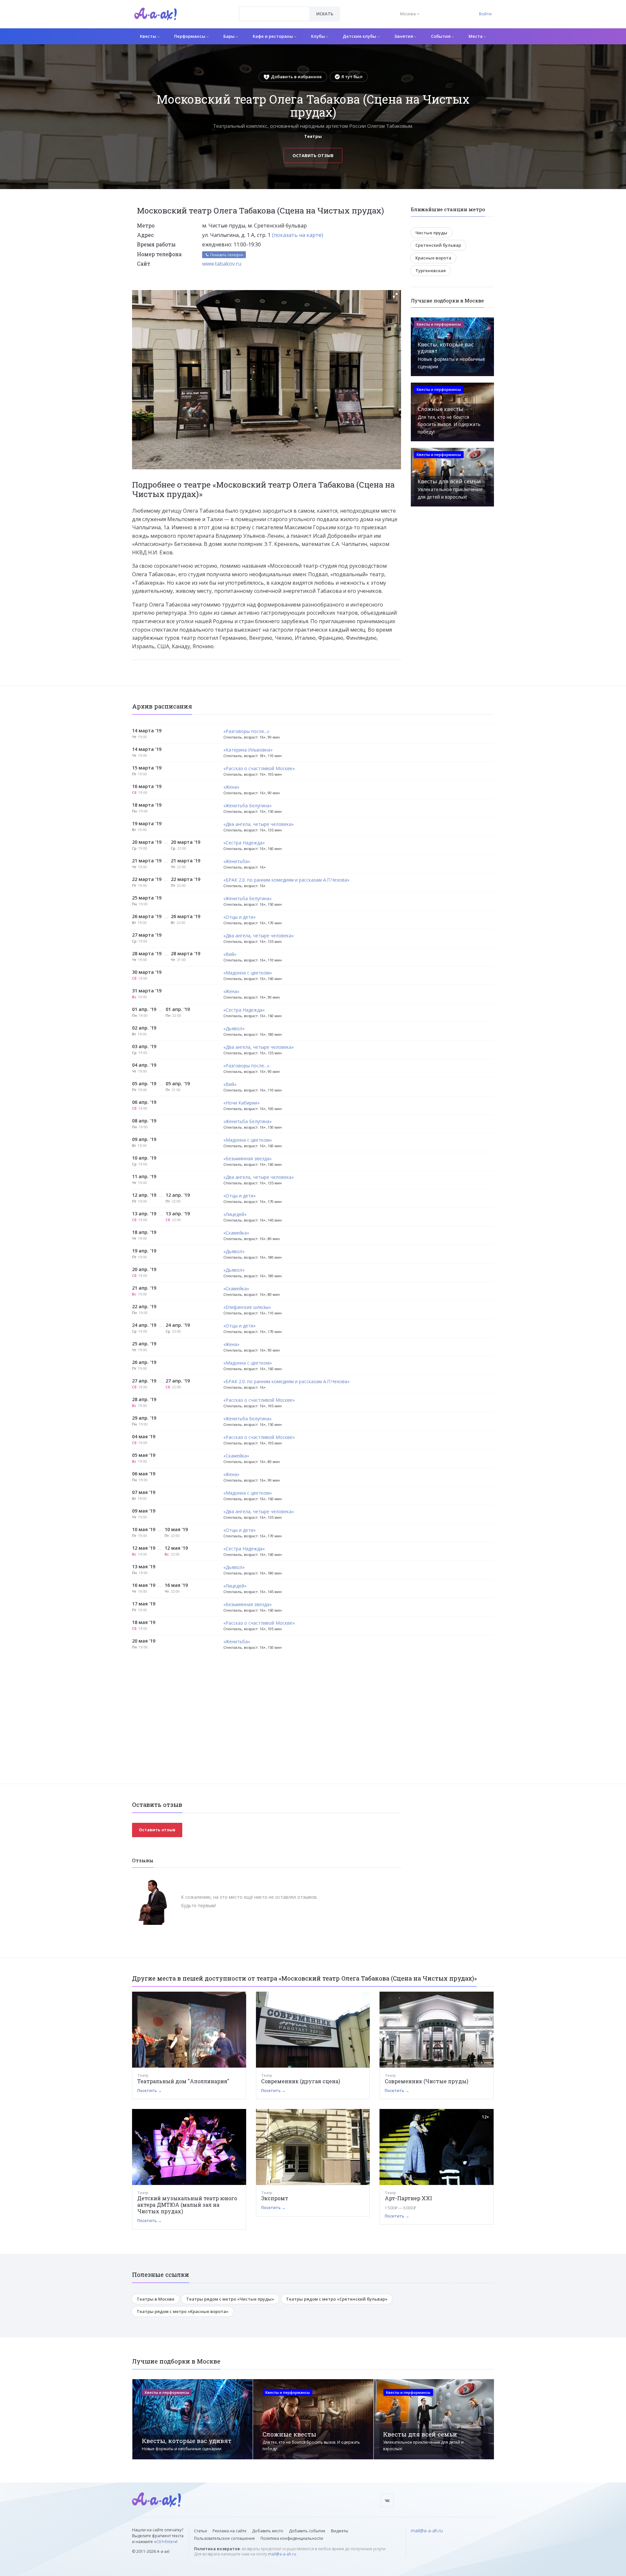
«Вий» (230, 954)
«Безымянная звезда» (247, 1159)
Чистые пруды (431, 233)
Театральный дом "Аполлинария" (183, 2081)
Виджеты (340, 2531)
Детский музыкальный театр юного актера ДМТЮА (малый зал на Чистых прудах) (187, 2205)
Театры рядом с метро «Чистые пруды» (230, 2299)
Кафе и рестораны (273, 36)
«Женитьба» (237, 862)
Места (476, 36)
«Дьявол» (234, 1029)
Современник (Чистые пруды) (426, 2081)
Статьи (201, 2531)
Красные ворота (433, 258)
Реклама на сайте (230, 2531)
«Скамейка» (236, 1233)
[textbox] (274, 9)
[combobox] (274, 14)
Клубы (319, 36)
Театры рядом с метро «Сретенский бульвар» (337, 2299)
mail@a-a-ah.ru (282, 2554)
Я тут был (352, 77)
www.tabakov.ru (222, 264)
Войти (485, 14)
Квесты (149, 36)
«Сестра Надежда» (244, 843)
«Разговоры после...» (246, 732)
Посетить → (149, 2091)
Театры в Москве (156, 2299)
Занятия (404, 36)
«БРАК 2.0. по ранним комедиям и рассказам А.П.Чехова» (286, 880)
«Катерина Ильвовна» (248, 750)
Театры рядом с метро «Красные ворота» (183, 2311)
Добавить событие (307, 2531)
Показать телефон (226, 255)
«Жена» (231, 787)
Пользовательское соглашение (224, 2538)
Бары (230, 36)
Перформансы (190, 36)
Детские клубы (360, 36)
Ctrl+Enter (165, 2542)
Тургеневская (431, 271)
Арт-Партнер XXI (408, 2198)
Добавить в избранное (296, 77)
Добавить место (268, 2531)
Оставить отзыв (313, 155)
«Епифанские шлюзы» (247, 1307)
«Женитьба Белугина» (247, 806)
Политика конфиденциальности (292, 2538)
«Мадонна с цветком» (248, 973)
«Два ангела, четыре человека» (259, 824)
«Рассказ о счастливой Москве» (259, 769)
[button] (395, 295)
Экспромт (275, 2198)
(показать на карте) (298, 235)
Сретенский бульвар (438, 245)
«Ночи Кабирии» (241, 1103)
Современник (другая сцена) (301, 2081)
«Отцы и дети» (239, 917)
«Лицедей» (235, 1215)
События (441, 36)
